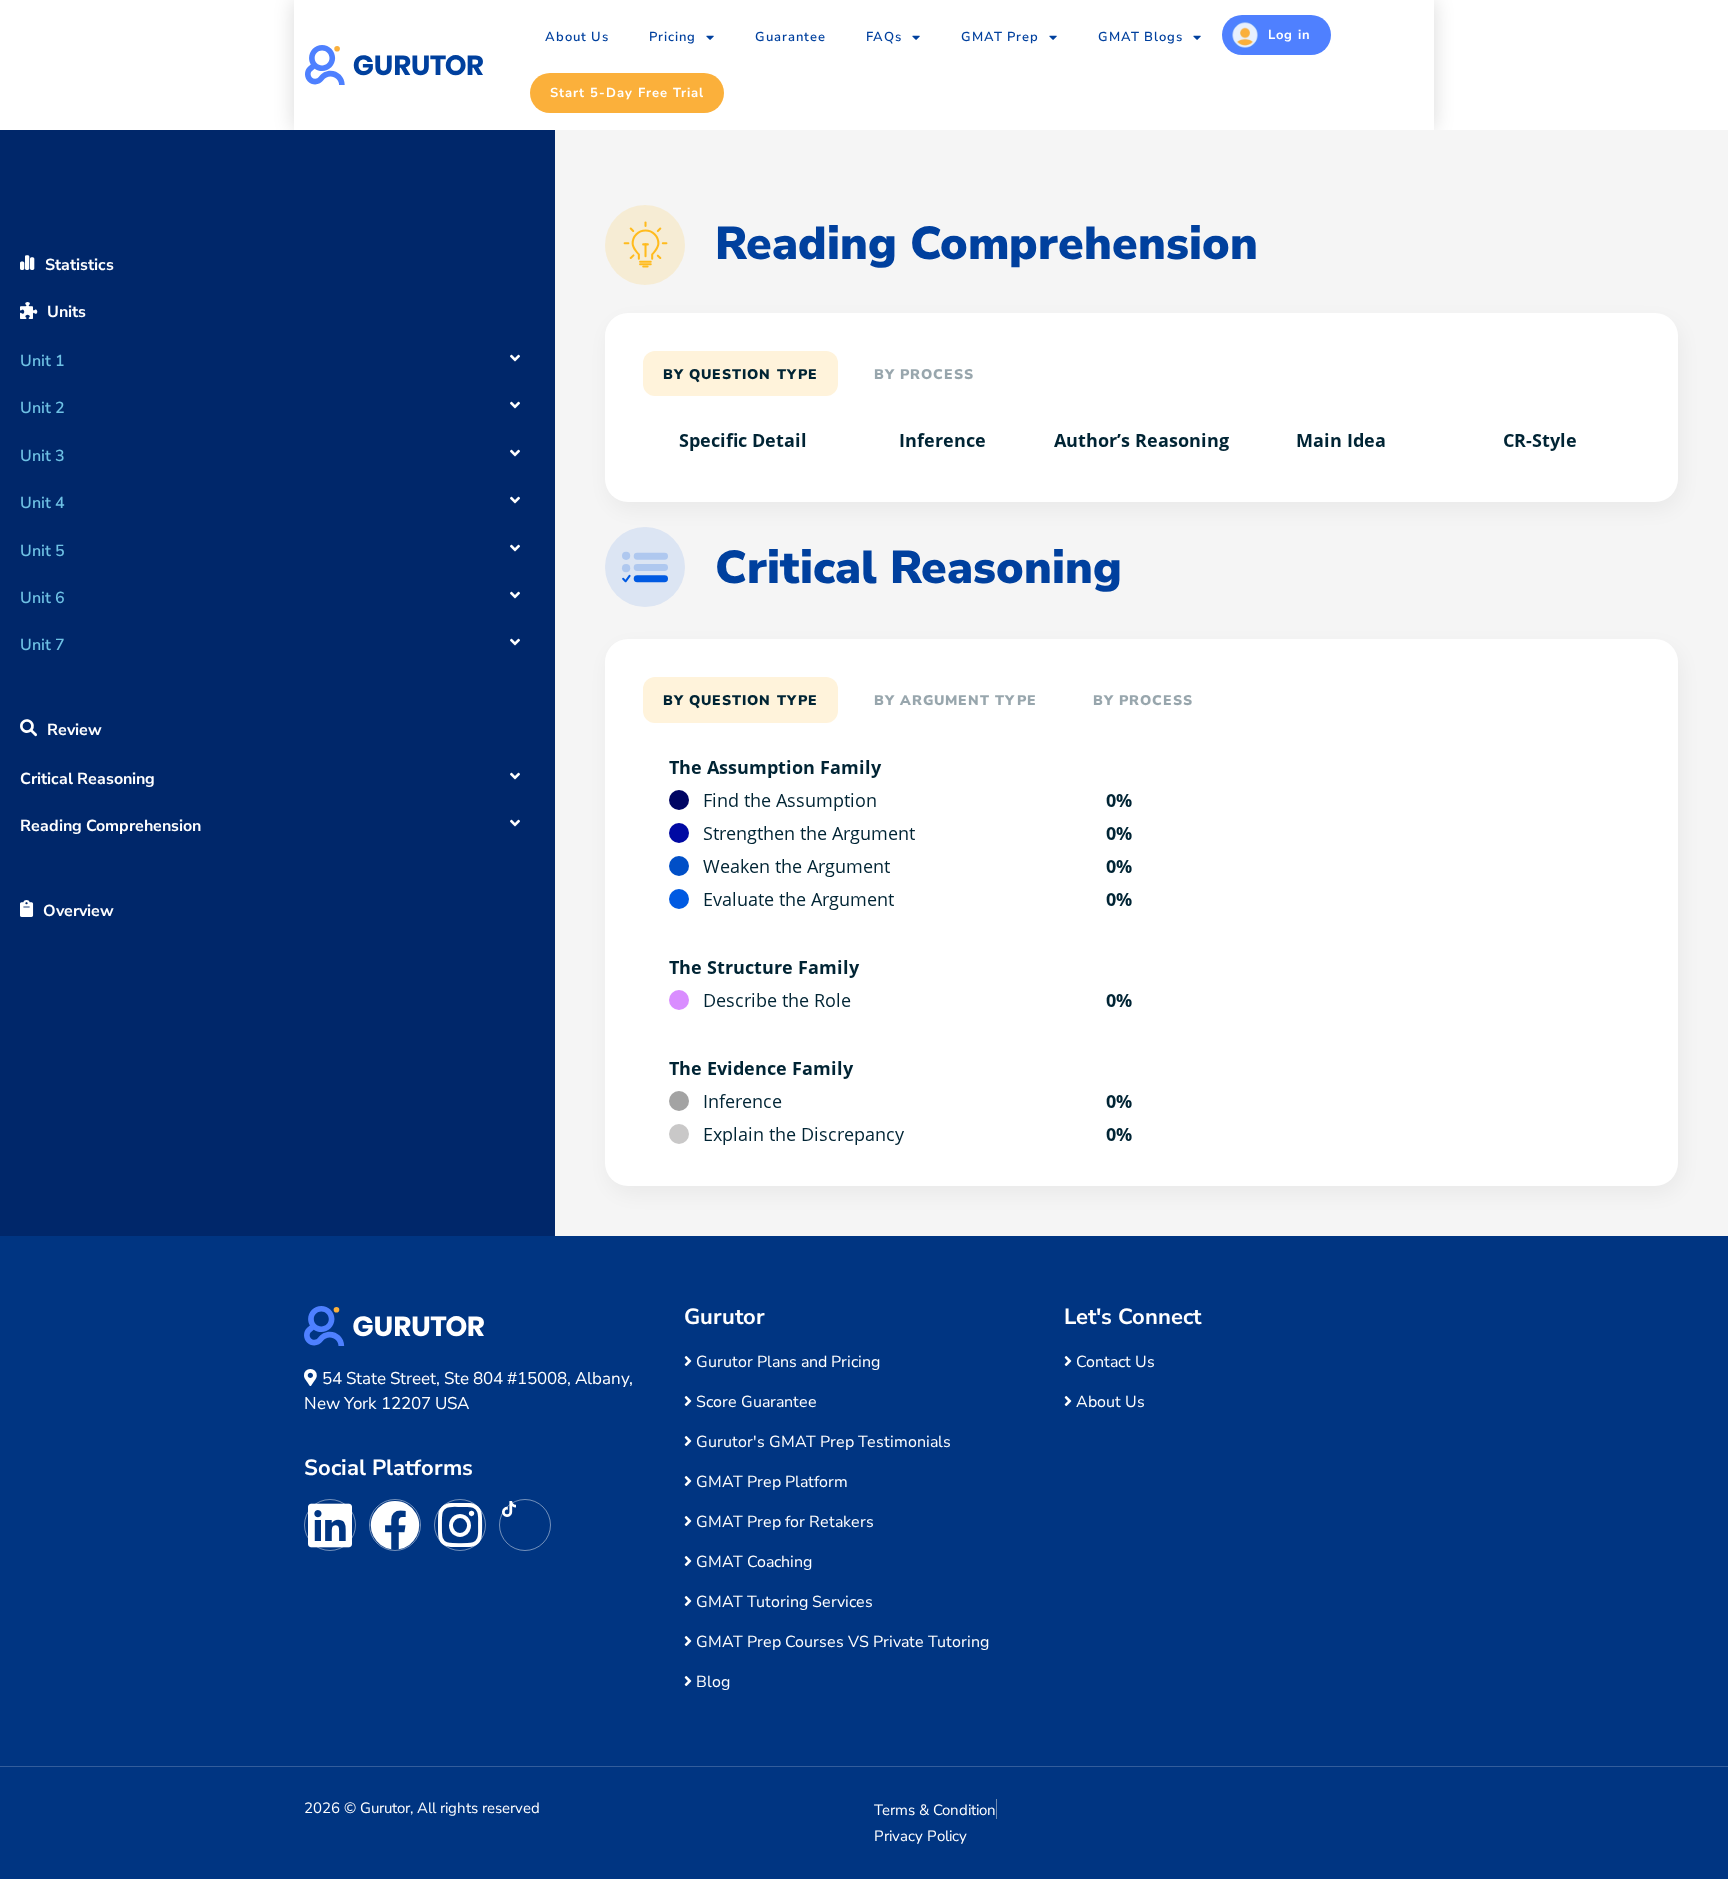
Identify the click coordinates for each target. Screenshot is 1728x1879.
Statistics (79, 265)
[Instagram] (460, 1525)
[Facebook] (395, 1525)
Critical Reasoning (87, 779)
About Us (577, 37)
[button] (277, 348)
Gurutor (724, 1317)
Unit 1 (42, 361)
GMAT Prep (1000, 37)
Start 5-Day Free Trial (627, 93)
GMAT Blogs (1140, 37)
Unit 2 (42, 408)
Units (66, 312)
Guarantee (790, 37)
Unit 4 (42, 503)
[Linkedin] (330, 1525)
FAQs (884, 37)
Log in (1289, 35)
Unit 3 (42, 456)
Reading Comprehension (110, 826)
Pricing (672, 37)
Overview (78, 911)
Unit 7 (42, 645)
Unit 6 (42, 598)
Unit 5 (42, 551)
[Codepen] (525, 1525)
